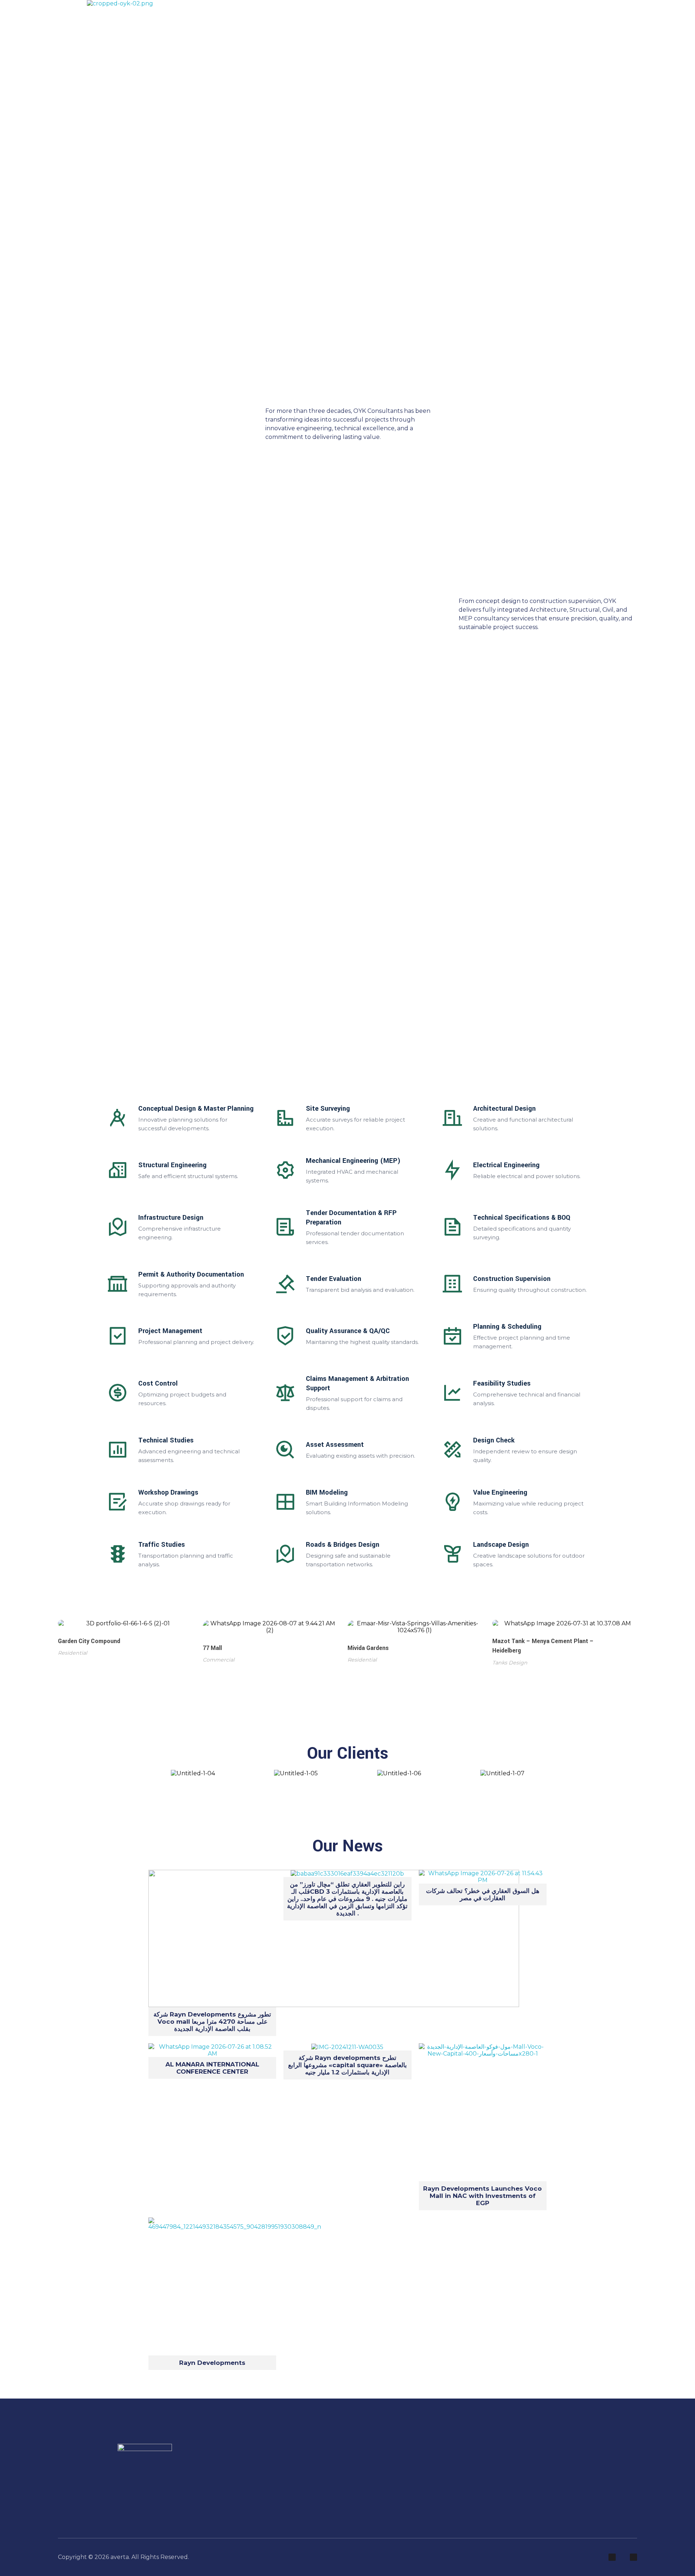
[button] (148, 1773)
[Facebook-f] (633, 2557)
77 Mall (212, 1648)
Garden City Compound (89, 1641)
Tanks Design (510, 1663)
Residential (73, 1653)
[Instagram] (612, 2557)
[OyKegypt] (120, 3)
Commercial (219, 1660)
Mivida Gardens (368, 1648)
